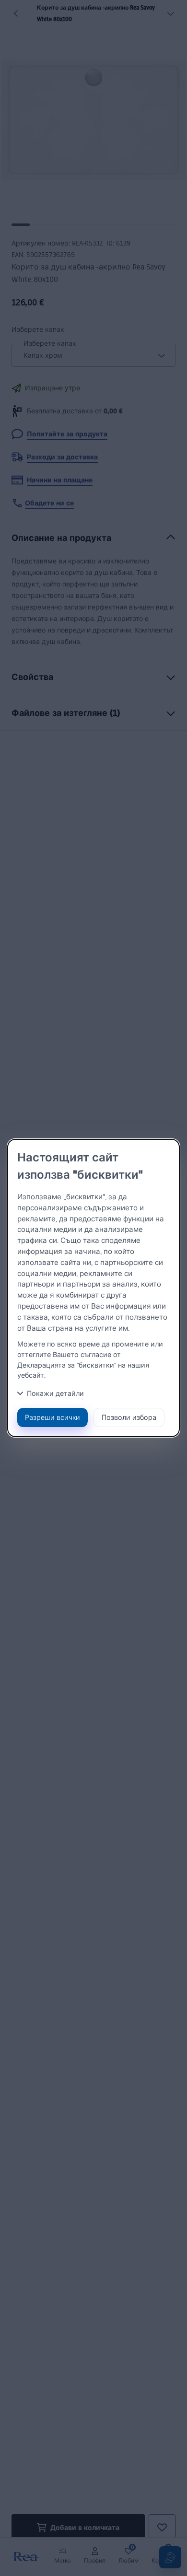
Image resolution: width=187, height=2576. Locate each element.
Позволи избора (129, 1417)
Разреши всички (53, 1417)
